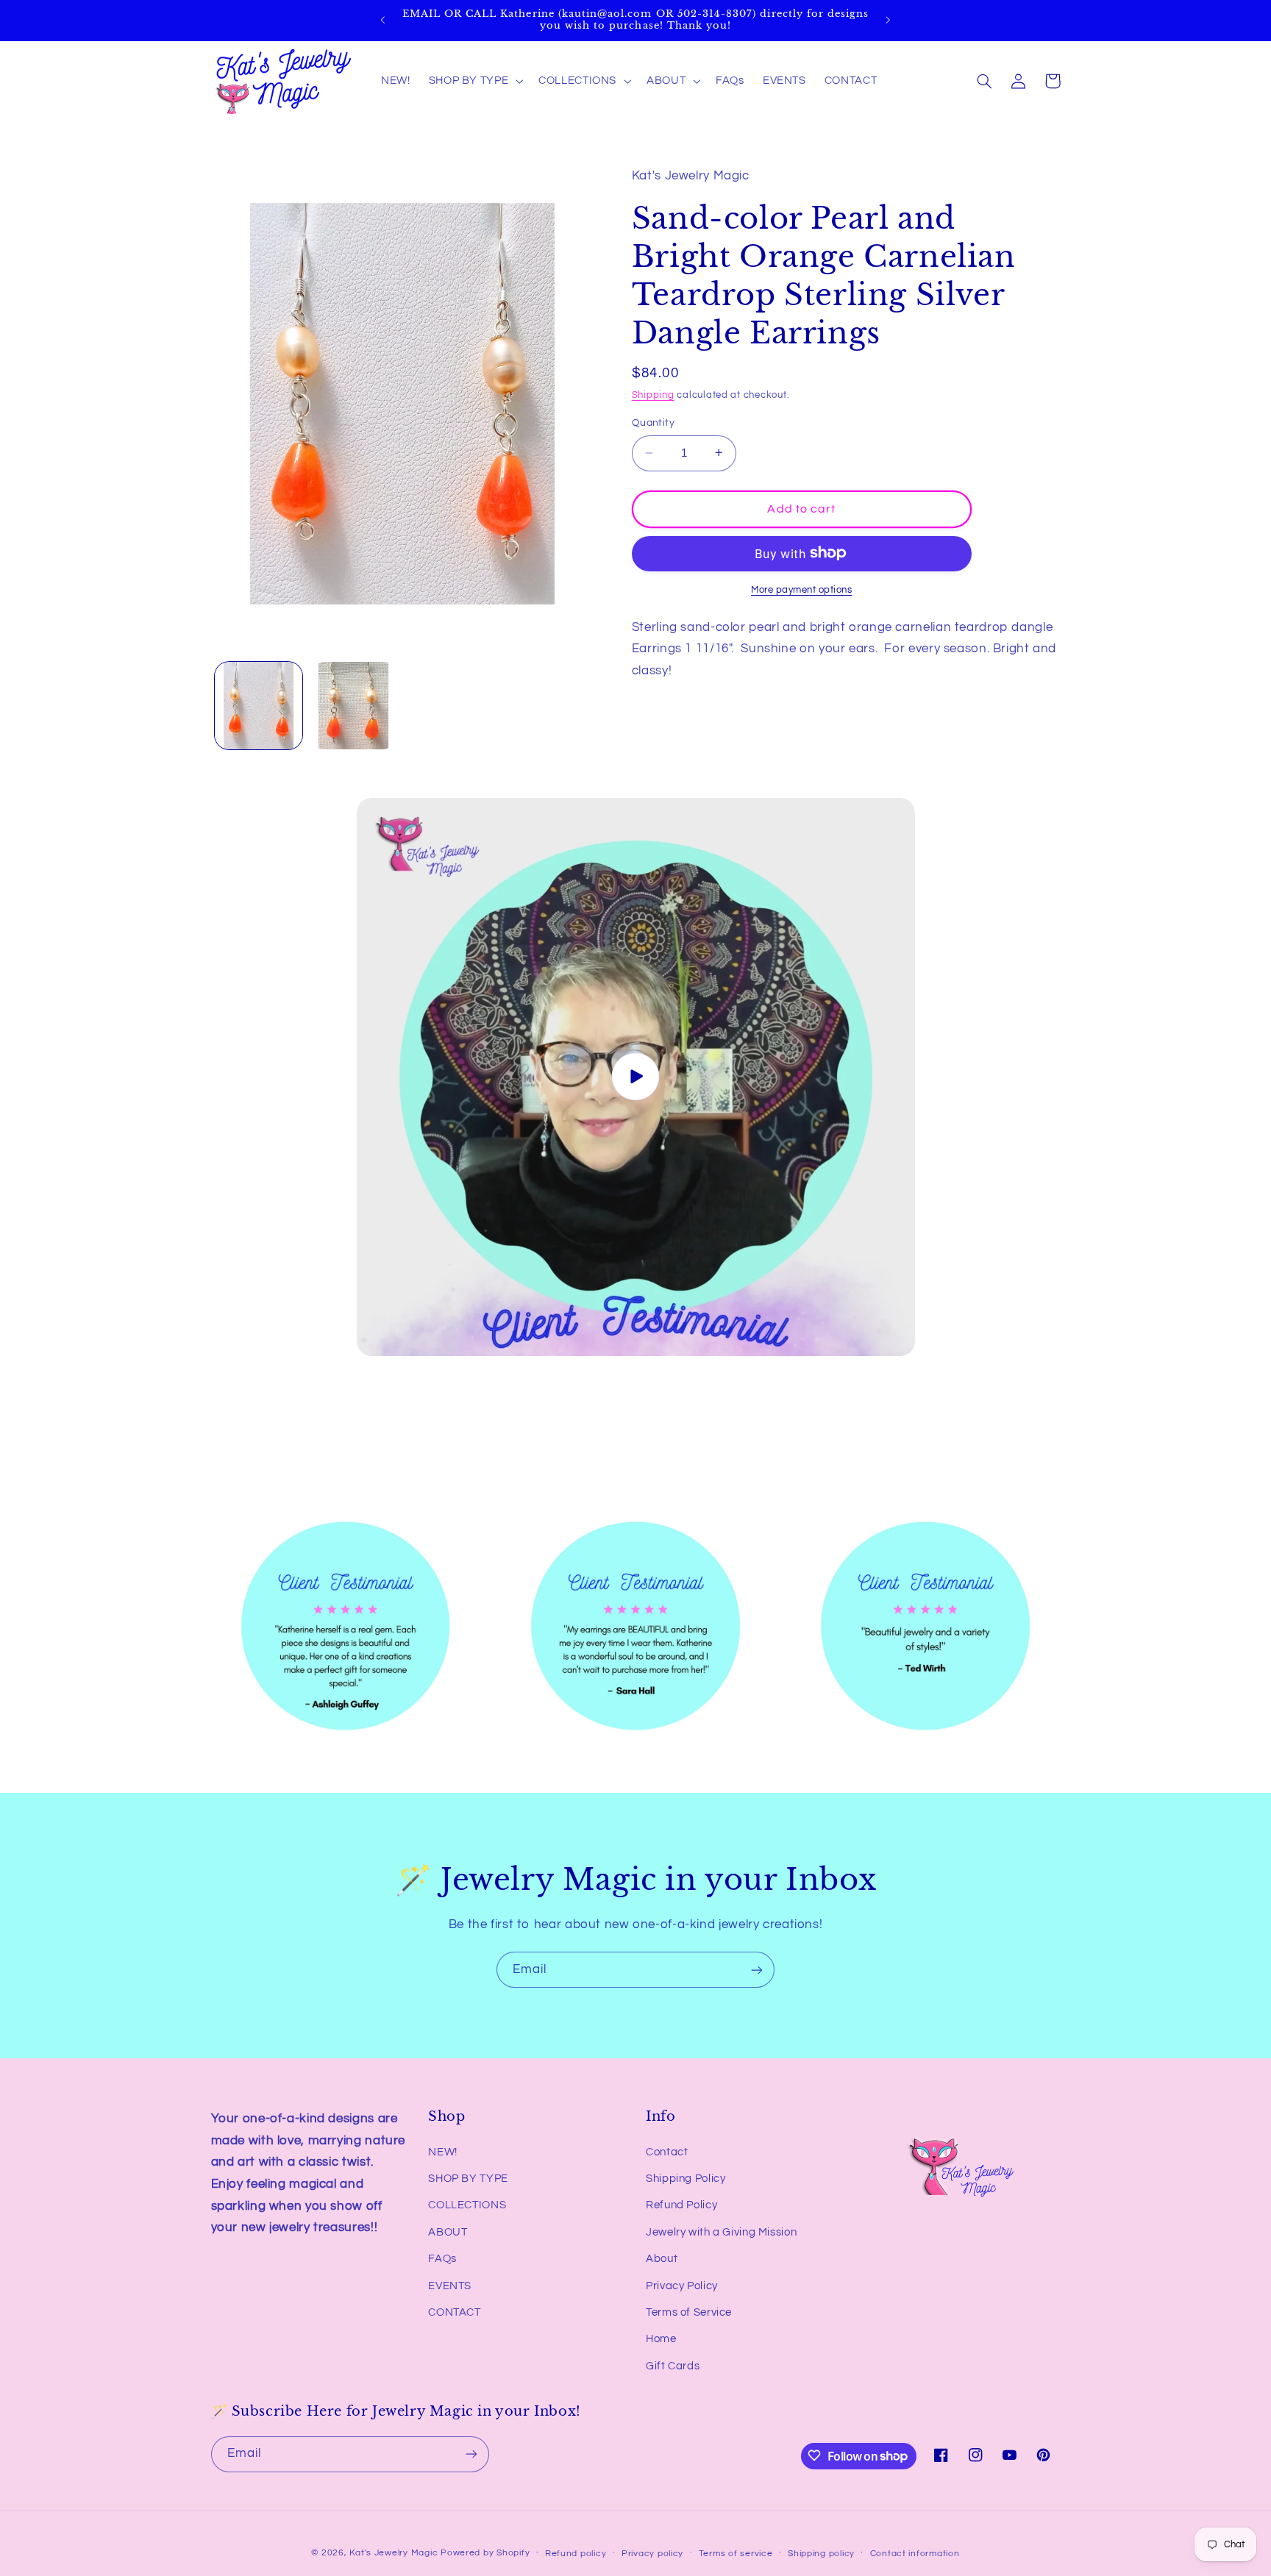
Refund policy (576, 2554)
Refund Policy (681, 2206)
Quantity (653, 423)
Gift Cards (673, 2366)
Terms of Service (689, 2312)
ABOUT (448, 2232)
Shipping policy (821, 2554)
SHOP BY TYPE (468, 2179)
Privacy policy (652, 2554)
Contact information (915, 2554)
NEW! (443, 2152)
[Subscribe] (757, 1970)
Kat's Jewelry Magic (394, 2553)
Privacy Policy (682, 2286)
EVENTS (450, 2286)
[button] (474, 81)
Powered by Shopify (485, 2553)
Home (661, 2340)
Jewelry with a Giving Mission (721, 2232)
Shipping (653, 395)
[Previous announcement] (383, 20)
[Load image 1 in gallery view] (259, 706)
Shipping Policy (686, 2179)
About (662, 2259)
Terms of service (736, 2554)
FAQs (442, 2259)
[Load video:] (636, 1077)
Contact (667, 2152)
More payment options (802, 589)
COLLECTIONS (467, 2206)
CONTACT (454, 2312)
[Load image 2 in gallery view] (353, 706)
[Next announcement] (888, 20)
